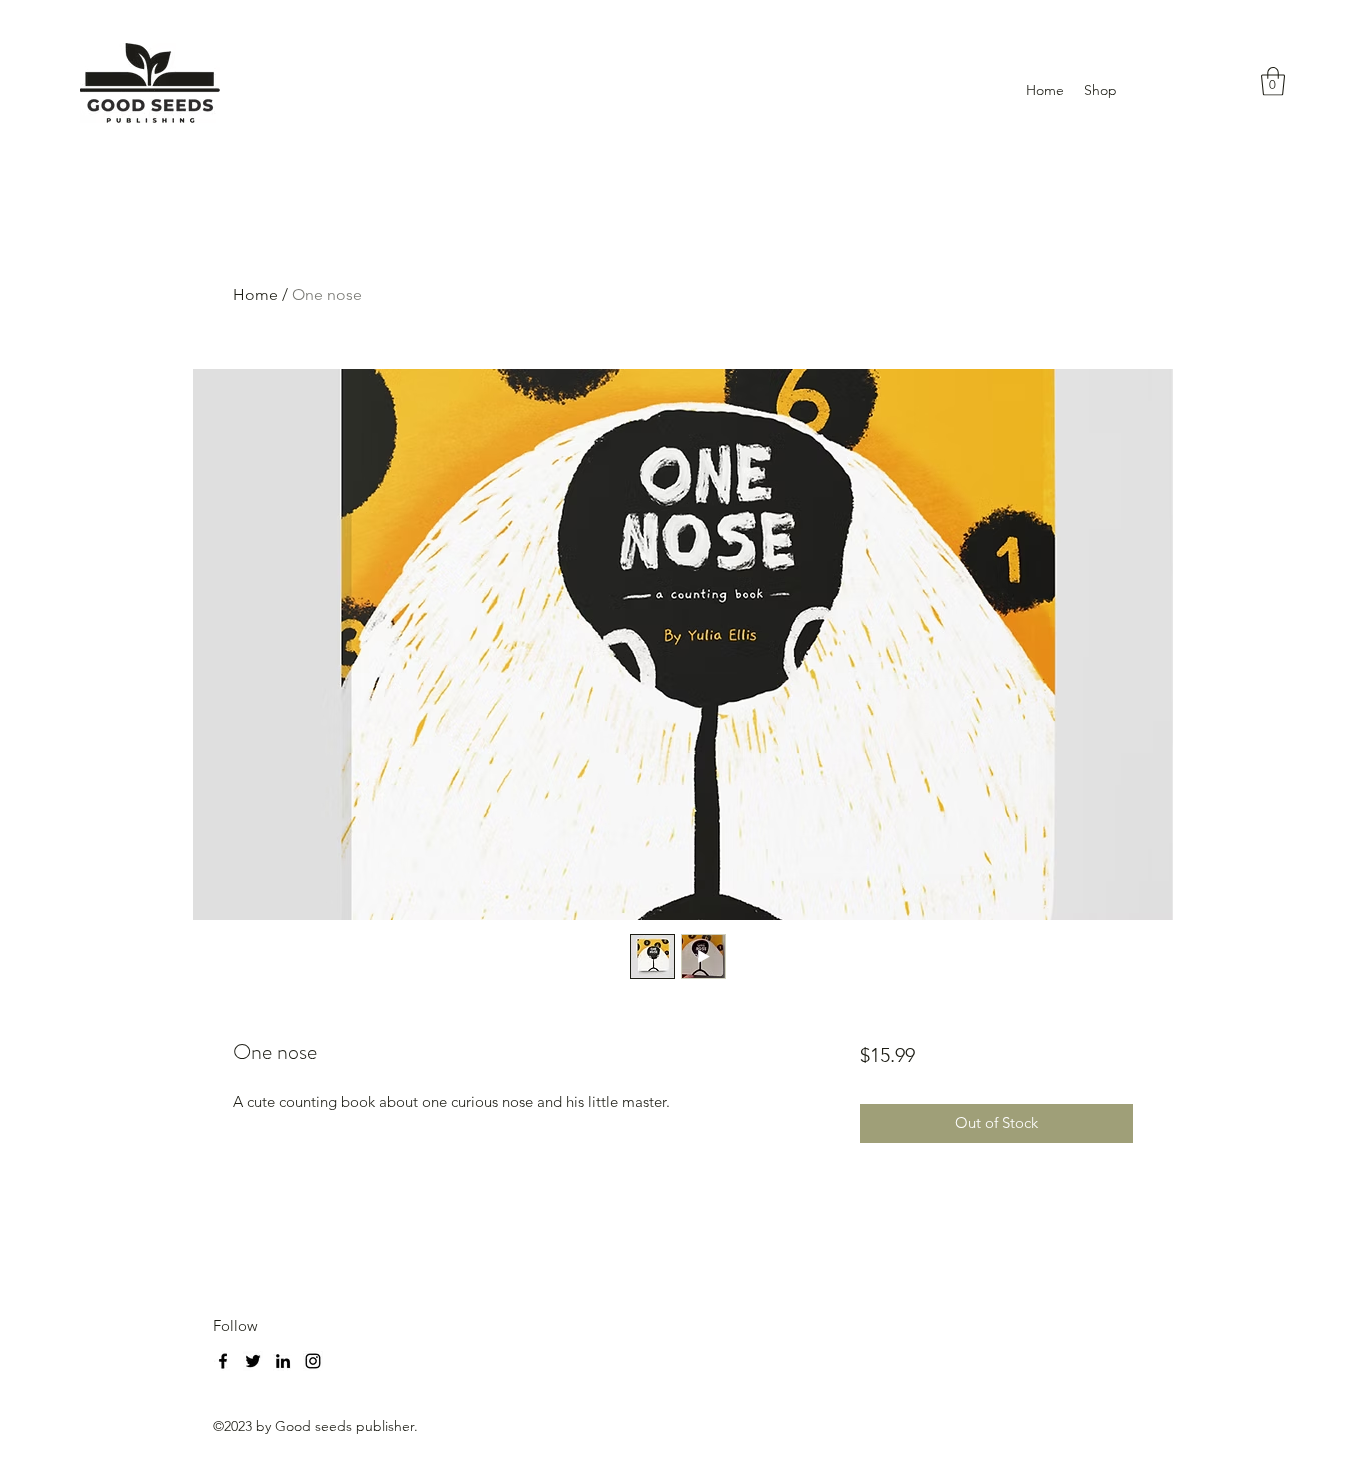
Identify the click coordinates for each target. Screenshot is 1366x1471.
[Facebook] (223, 1361)
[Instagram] (313, 1361)
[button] (1273, 81)
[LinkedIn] (283, 1361)
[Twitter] (253, 1361)
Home (255, 294)
